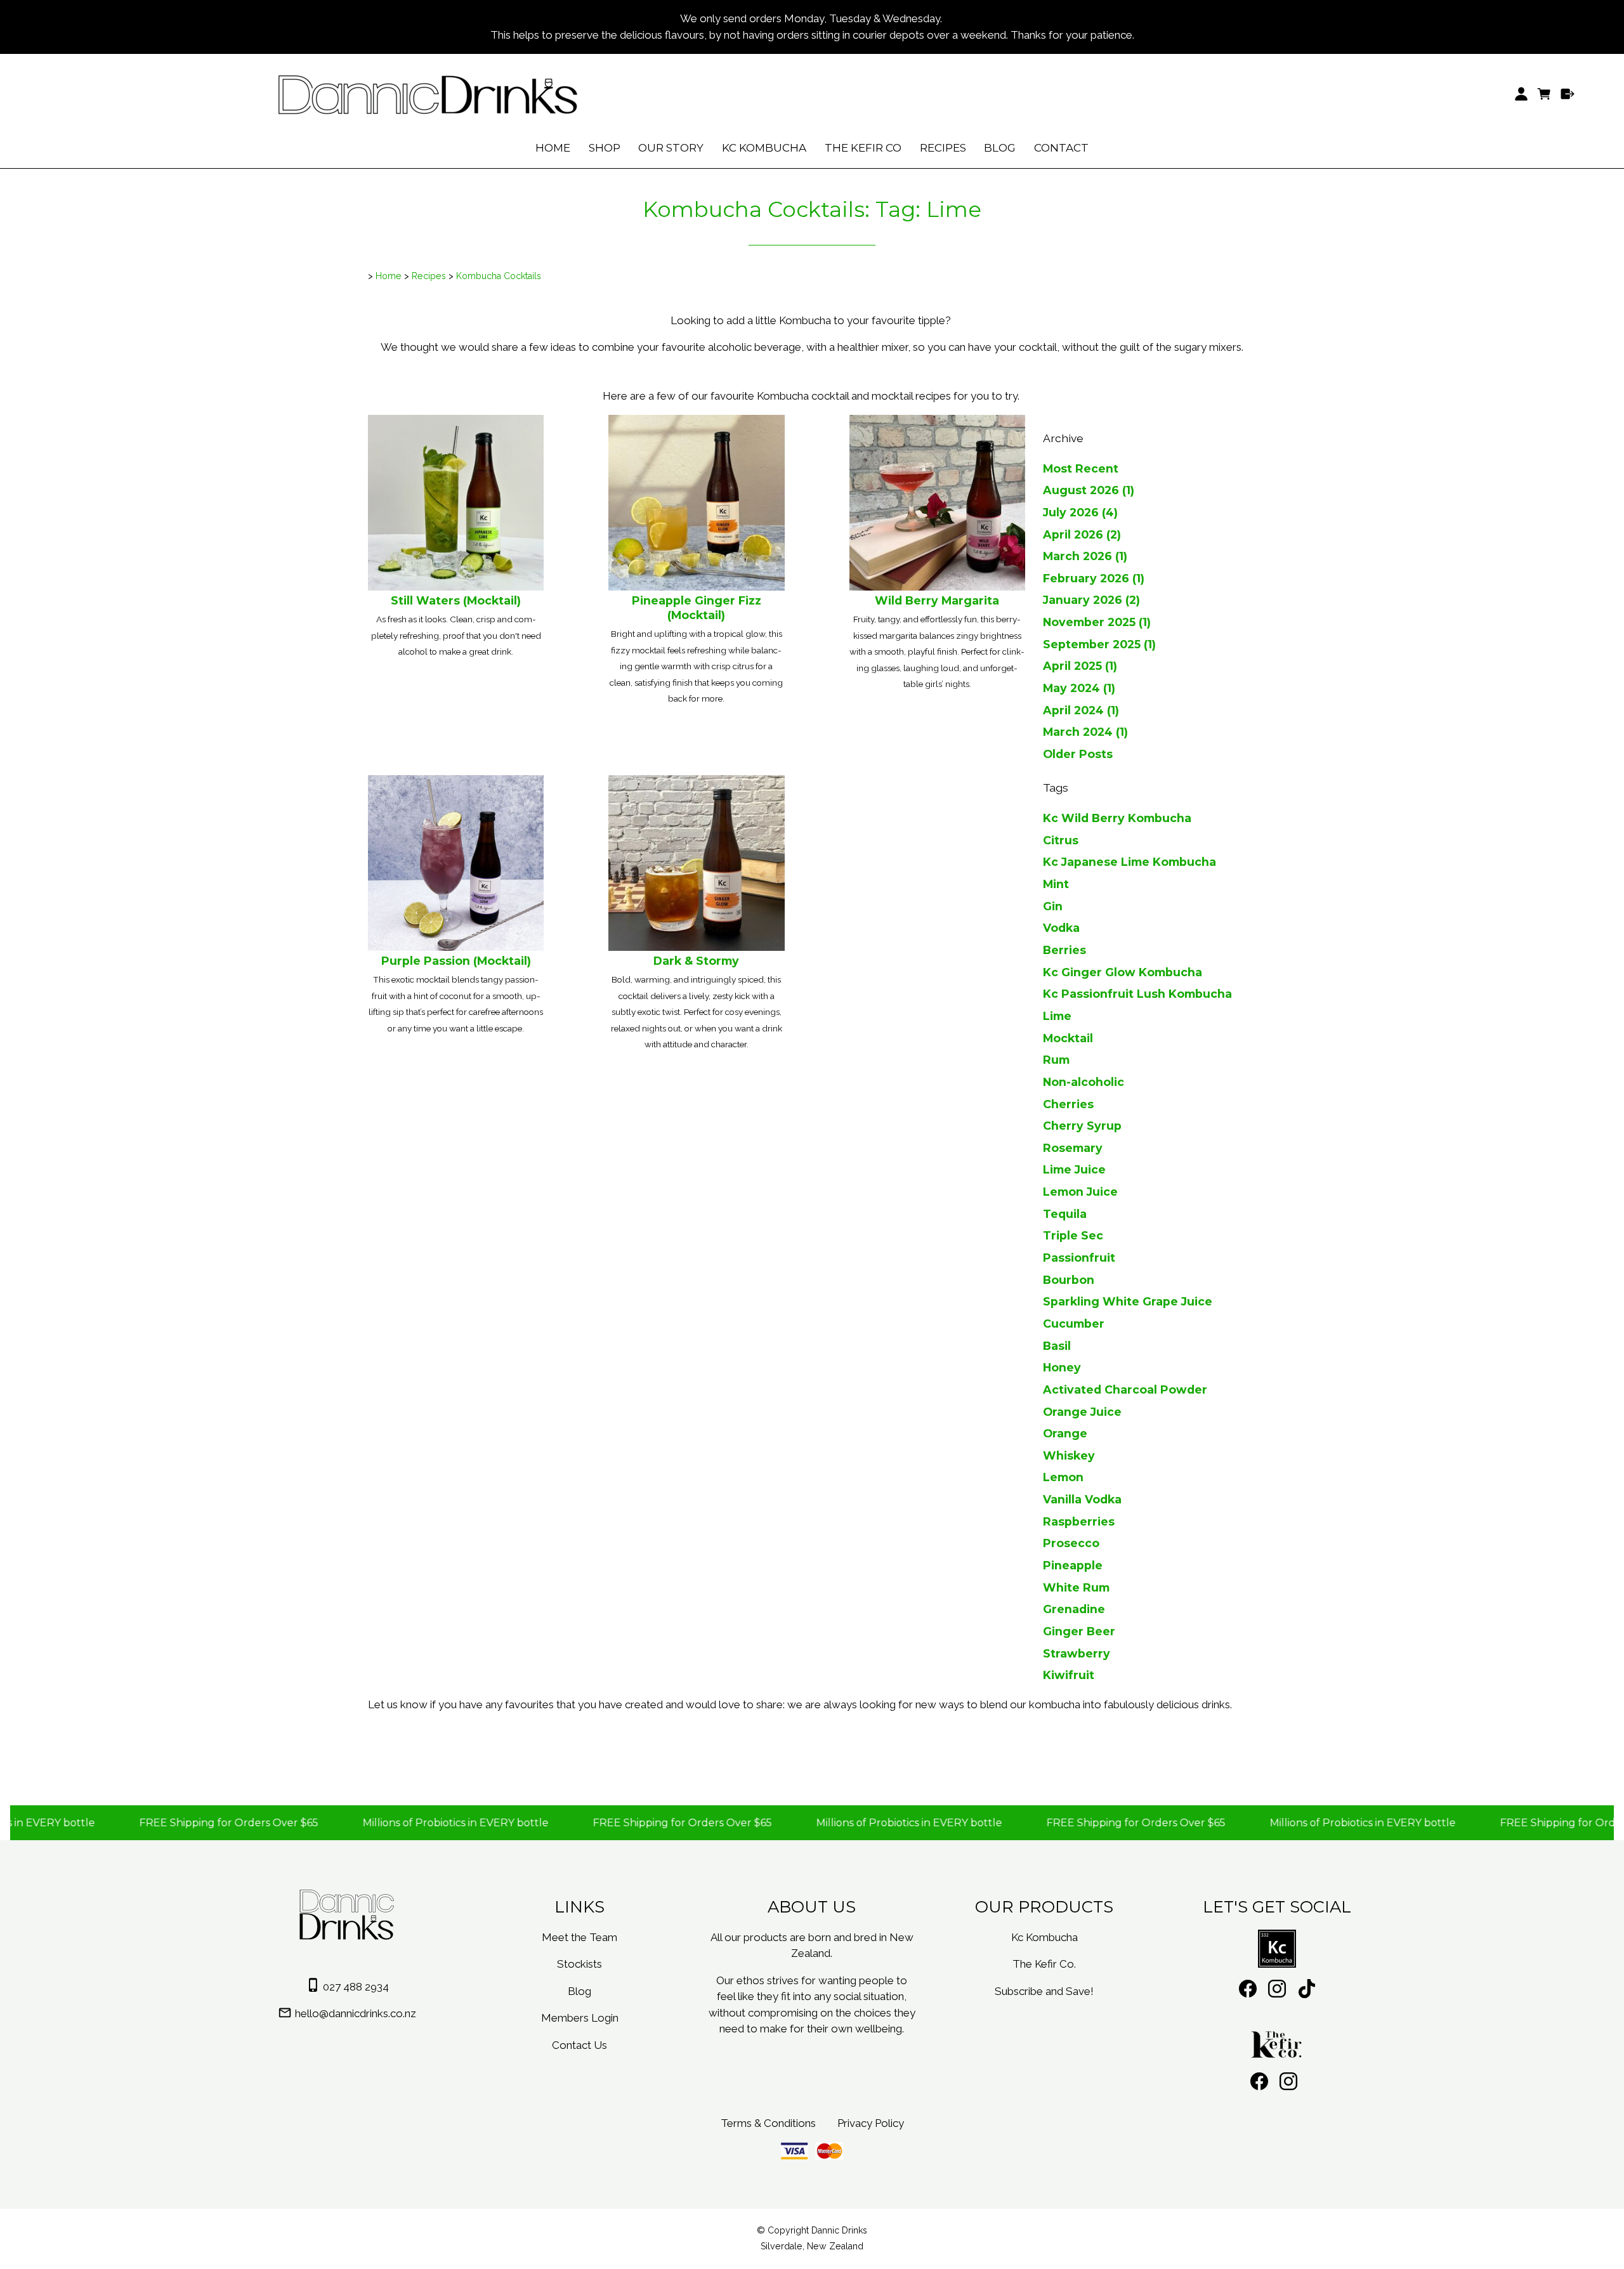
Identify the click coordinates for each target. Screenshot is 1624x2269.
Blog (1000, 148)
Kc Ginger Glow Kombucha (1123, 972)
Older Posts (1078, 754)
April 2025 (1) (1080, 666)
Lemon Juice (1080, 1192)
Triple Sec (1073, 1235)
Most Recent (1081, 468)
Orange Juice (1082, 1412)
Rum (1056, 1060)
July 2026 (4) (1080, 512)
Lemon (1063, 1477)
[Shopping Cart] (1544, 95)
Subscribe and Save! (1044, 1991)
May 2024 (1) (1079, 688)
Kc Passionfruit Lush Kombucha (1137, 994)
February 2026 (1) (1094, 578)
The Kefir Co (863, 148)
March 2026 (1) (1085, 556)
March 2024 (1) (1085, 732)
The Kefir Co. (1044, 1964)
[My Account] (1521, 95)
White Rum (1076, 1587)
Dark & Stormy (696, 961)
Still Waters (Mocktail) (456, 600)
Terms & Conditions (768, 2123)
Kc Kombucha (764, 148)
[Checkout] (1568, 95)
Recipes (943, 148)
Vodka (1061, 928)
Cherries (1068, 1104)
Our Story (671, 148)
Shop (605, 148)
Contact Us (580, 2045)
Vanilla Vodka (1082, 1499)
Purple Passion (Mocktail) (456, 961)
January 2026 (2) (1091, 600)
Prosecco (1071, 1543)
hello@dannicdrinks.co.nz (356, 2013)
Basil (1057, 1346)
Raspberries (1079, 1521)
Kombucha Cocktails (499, 276)
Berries (1064, 950)
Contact (1061, 148)
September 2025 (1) (1099, 644)
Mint (1056, 884)
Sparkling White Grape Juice (1128, 1301)
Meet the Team (580, 1937)
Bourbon (1069, 1280)
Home (553, 148)
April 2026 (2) (1082, 534)
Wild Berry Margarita (937, 600)
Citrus (1061, 840)
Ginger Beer (1079, 1631)
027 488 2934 (356, 1986)
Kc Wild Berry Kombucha (1117, 818)
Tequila (1065, 1214)
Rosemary (1073, 1148)
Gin (1053, 906)
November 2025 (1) (1097, 622)
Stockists (580, 1964)
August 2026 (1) (1089, 490)
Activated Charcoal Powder (1125, 1390)
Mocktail (1068, 1038)
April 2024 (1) (1081, 710)
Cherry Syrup (1082, 1126)
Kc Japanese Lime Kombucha (1130, 862)
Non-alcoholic (1084, 1082)
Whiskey (1069, 1455)
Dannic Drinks (839, 2230)
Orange (1065, 1433)
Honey (1062, 1367)
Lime (1057, 1016)
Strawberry (1077, 1653)
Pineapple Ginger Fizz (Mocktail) (697, 608)
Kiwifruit (1069, 1675)
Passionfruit (1079, 1258)
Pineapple (1073, 1565)
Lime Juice (1074, 1169)
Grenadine (1074, 1609)
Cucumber (1074, 1324)
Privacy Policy (871, 2123)
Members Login (580, 2018)
